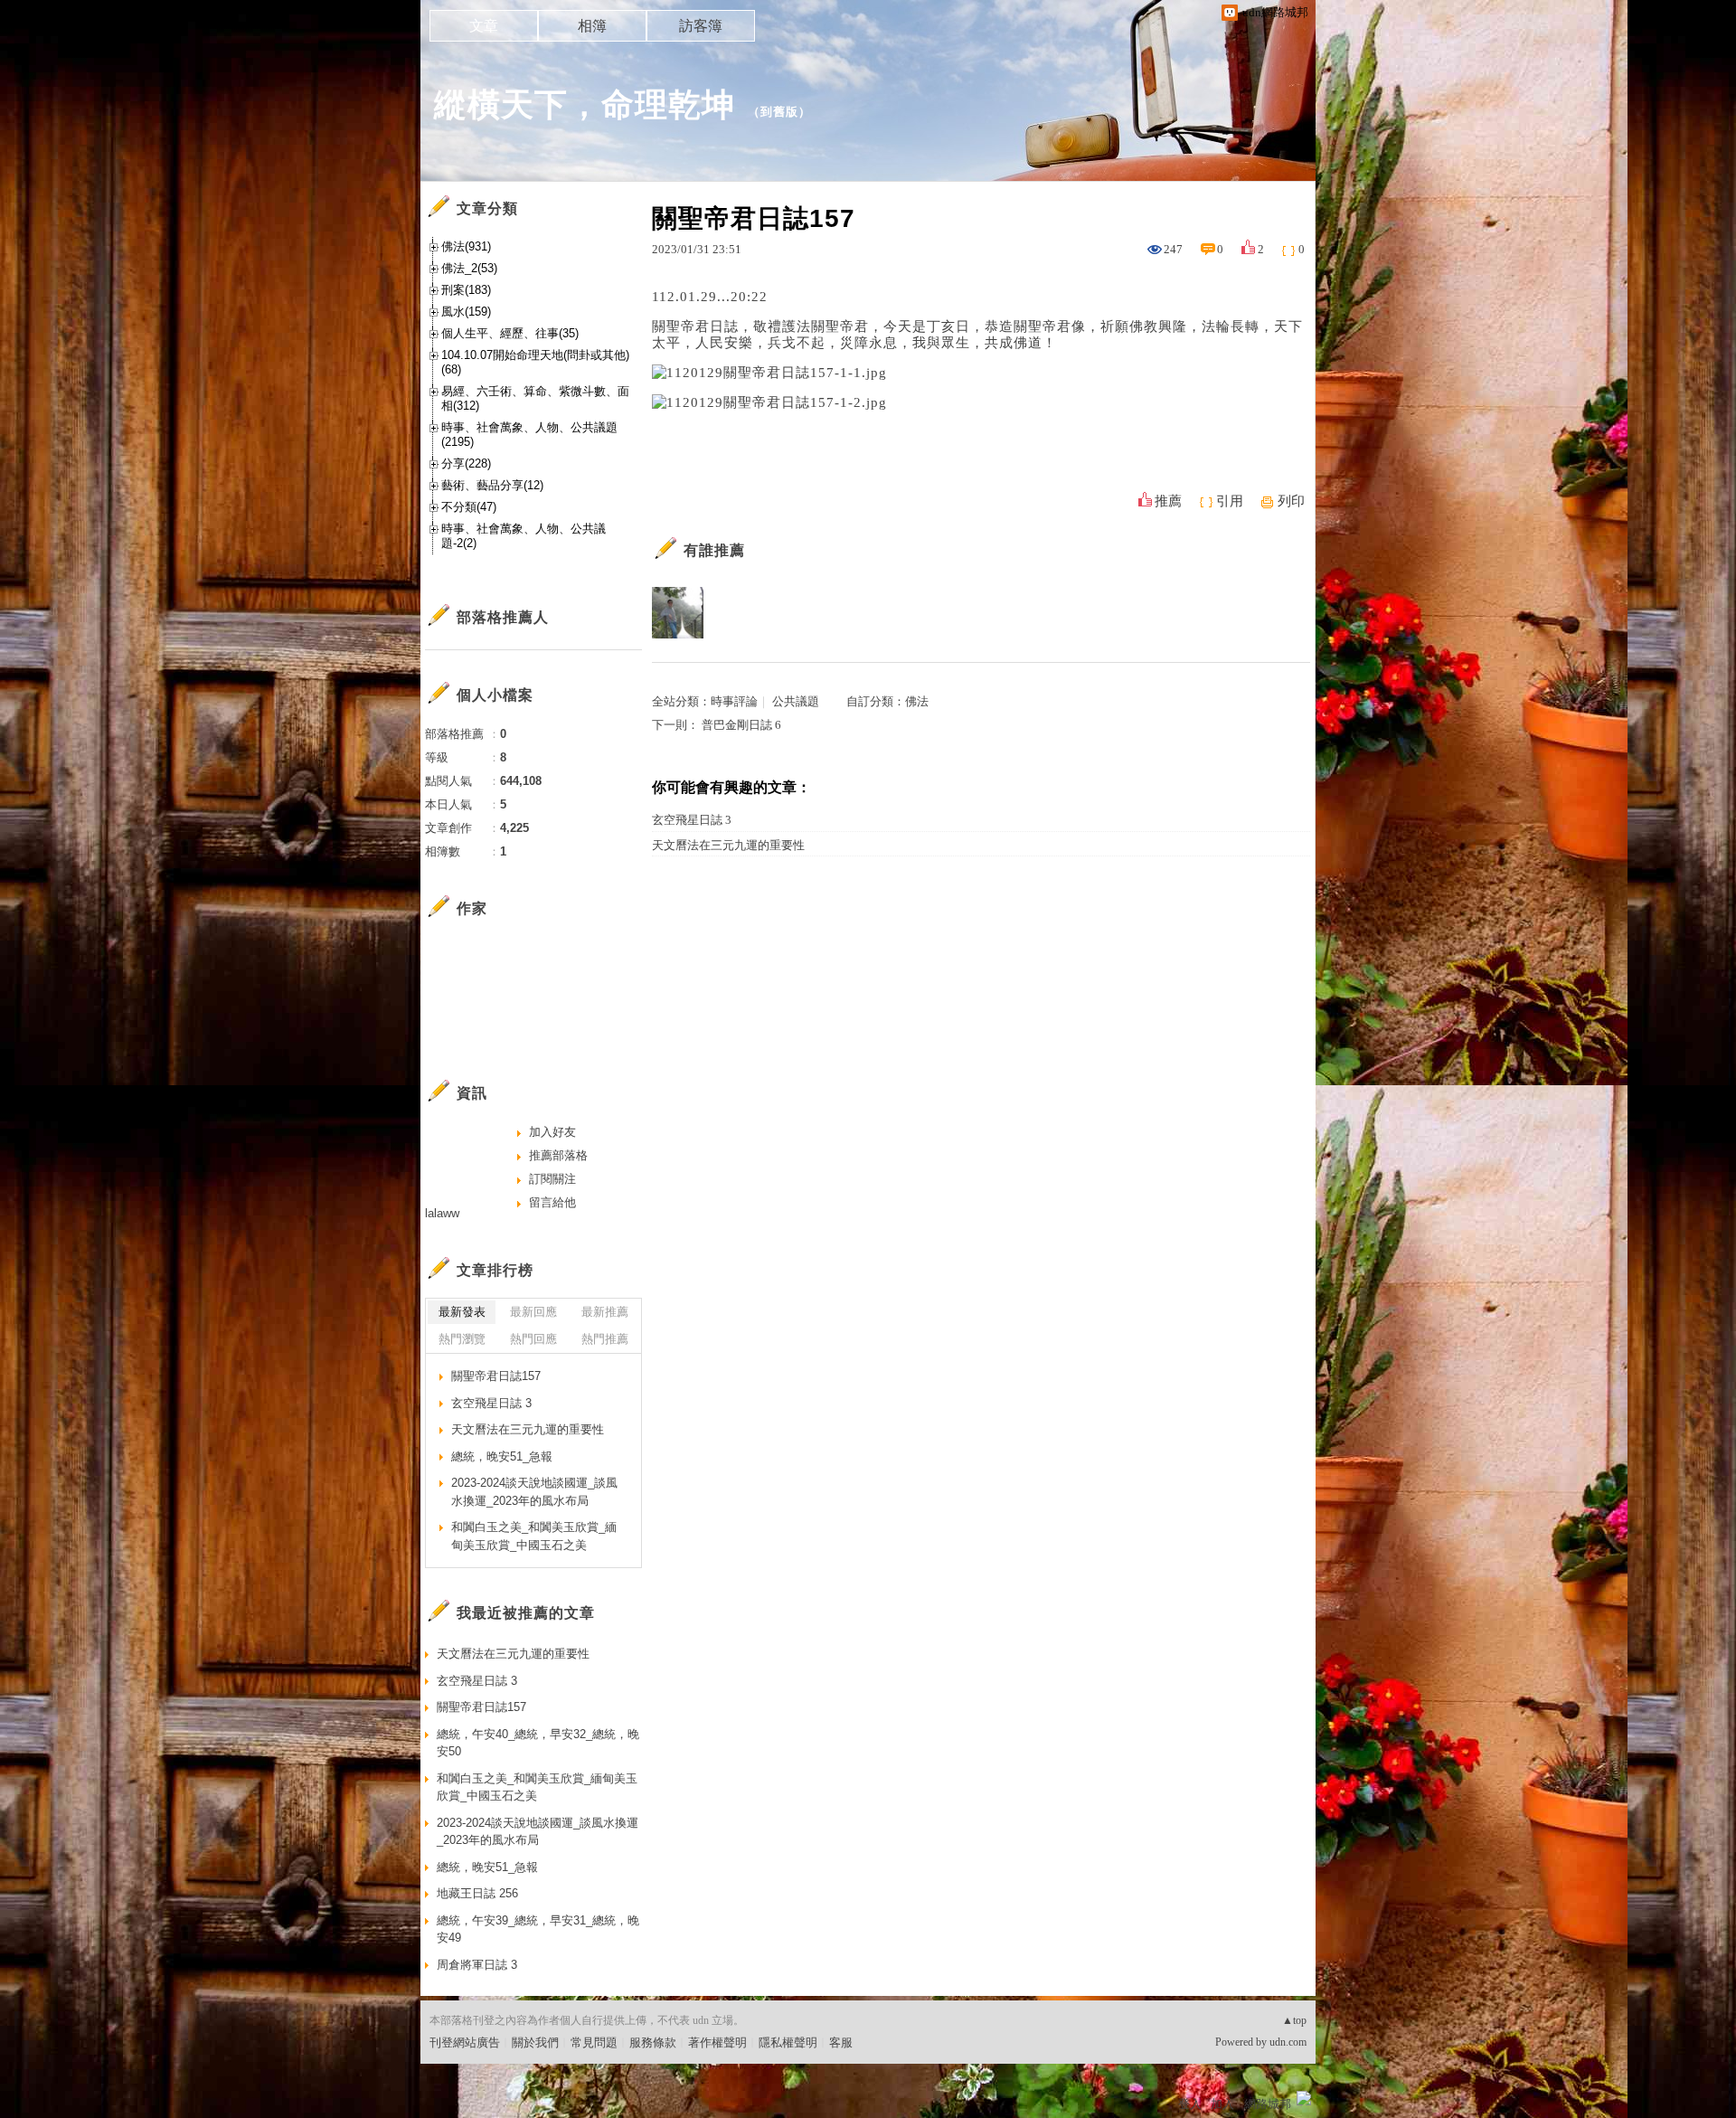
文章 (484, 26)
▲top (1294, 2020)
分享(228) (466, 463)
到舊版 (779, 112)
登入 (1190, 2104)
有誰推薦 (714, 550)
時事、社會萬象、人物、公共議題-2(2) (524, 536)
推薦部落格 (558, 1155)
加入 (1222, 2104)
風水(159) (466, 312)
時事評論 (734, 701)
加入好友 (552, 1132)
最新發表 (462, 1312)
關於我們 (535, 2042)
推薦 (1168, 501)
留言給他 (552, 1202)
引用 (1230, 501)
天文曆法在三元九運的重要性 (728, 845)
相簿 (592, 26)
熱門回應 (533, 1339)
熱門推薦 (605, 1339)
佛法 (917, 701)
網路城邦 (1268, 2104)
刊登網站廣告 (465, 2042)
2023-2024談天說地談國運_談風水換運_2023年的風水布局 (534, 1492)
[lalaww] (733, 613)
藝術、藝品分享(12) (492, 485)
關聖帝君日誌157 (496, 1376)
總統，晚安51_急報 (502, 1456)
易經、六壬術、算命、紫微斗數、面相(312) (535, 398)
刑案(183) (466, 290)
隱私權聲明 (788, 2042)
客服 (841, 2042)
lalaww (442, 1213)
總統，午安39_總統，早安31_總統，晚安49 (538, 1929)
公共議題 (796, 701)
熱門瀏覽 (462, 1339)
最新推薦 (605, 1312)
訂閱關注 (552, 1179)
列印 (1291, 501)
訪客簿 (701, 26)
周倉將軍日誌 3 (477, 1965)
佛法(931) (466, 246)
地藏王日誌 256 (477, 1893)
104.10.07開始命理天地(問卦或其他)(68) (535, 362)
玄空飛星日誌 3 (692, 820)
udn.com (1288, 2042)
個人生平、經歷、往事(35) (510, 333)
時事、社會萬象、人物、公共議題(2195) (529, 435)
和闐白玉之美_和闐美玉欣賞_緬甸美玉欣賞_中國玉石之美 (534, 1536)
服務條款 (653, 2042)
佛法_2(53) (469, 268)
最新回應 (533, 1312)
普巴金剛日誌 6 (741, 725)
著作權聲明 (717, 2042)
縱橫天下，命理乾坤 (585, 104)
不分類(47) (469, 507)
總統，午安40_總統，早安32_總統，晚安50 (538, 1743)
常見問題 (594, 2042)
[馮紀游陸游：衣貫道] (678, 613)
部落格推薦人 (503, 617)
